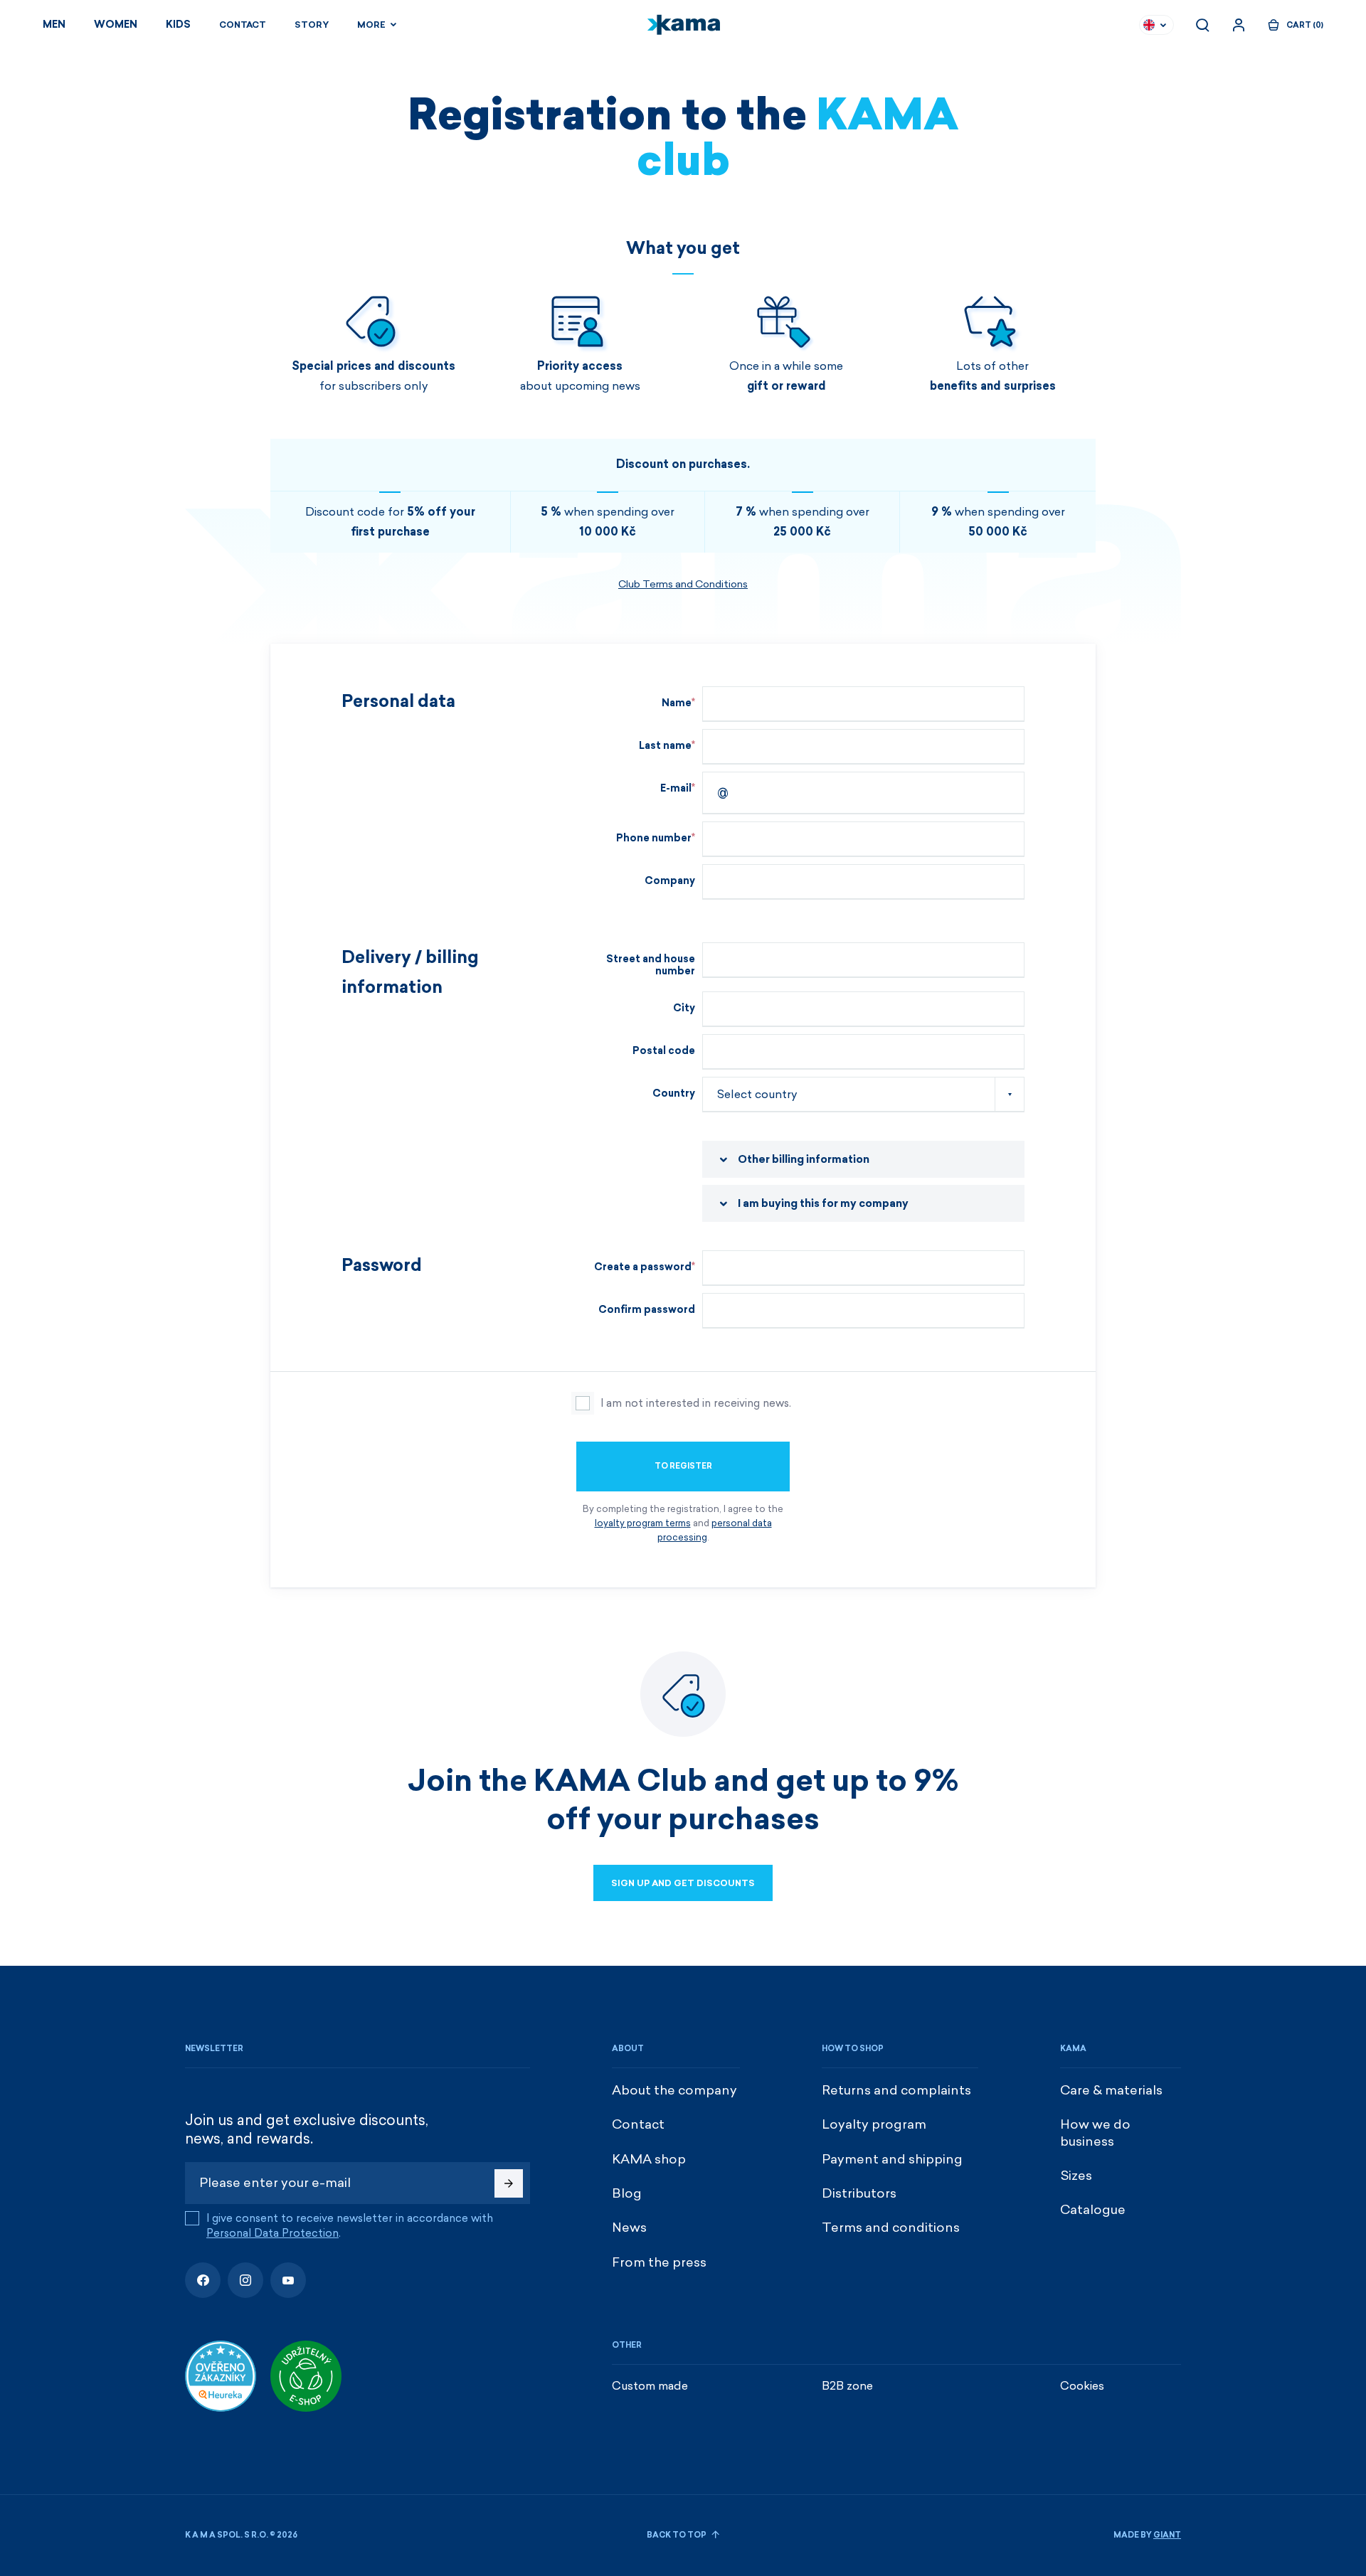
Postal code (664, 1051)
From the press (659, 2262)
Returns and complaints (896, 2090)
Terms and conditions (891, 2228)
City (684, 1008)
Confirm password (647, 1310)
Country (674, 1093)
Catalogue (1093, 2210)
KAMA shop (649, 2159)
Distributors (859, 2193)
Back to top (677, 2535)
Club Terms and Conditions (683, 584)
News (629, 2228)
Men (54, 25)
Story (312, 25)
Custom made (650, 2386)
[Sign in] (1239, 25)
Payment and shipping (892, 2159)
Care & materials (1111, 2090)
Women (116, 25)
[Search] (1202, 25)
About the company (674, 2090)
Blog (627, 2193)
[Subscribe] (509, 2183)
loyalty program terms (643, 1523)
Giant (1167, 2535)
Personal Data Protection (272, 2233)
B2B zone (847, 2386)
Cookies (1082, 2386)
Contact (243, 25)
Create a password (643, 1267)
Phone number (654, 838)
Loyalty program (874, 2124)
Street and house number (651, 965)
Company (670, 881)
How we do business (1095, 2133)
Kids (178, 25)
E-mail (676, 788)
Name (677, 703)
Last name (665, 746)
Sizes (1076, 2176)
